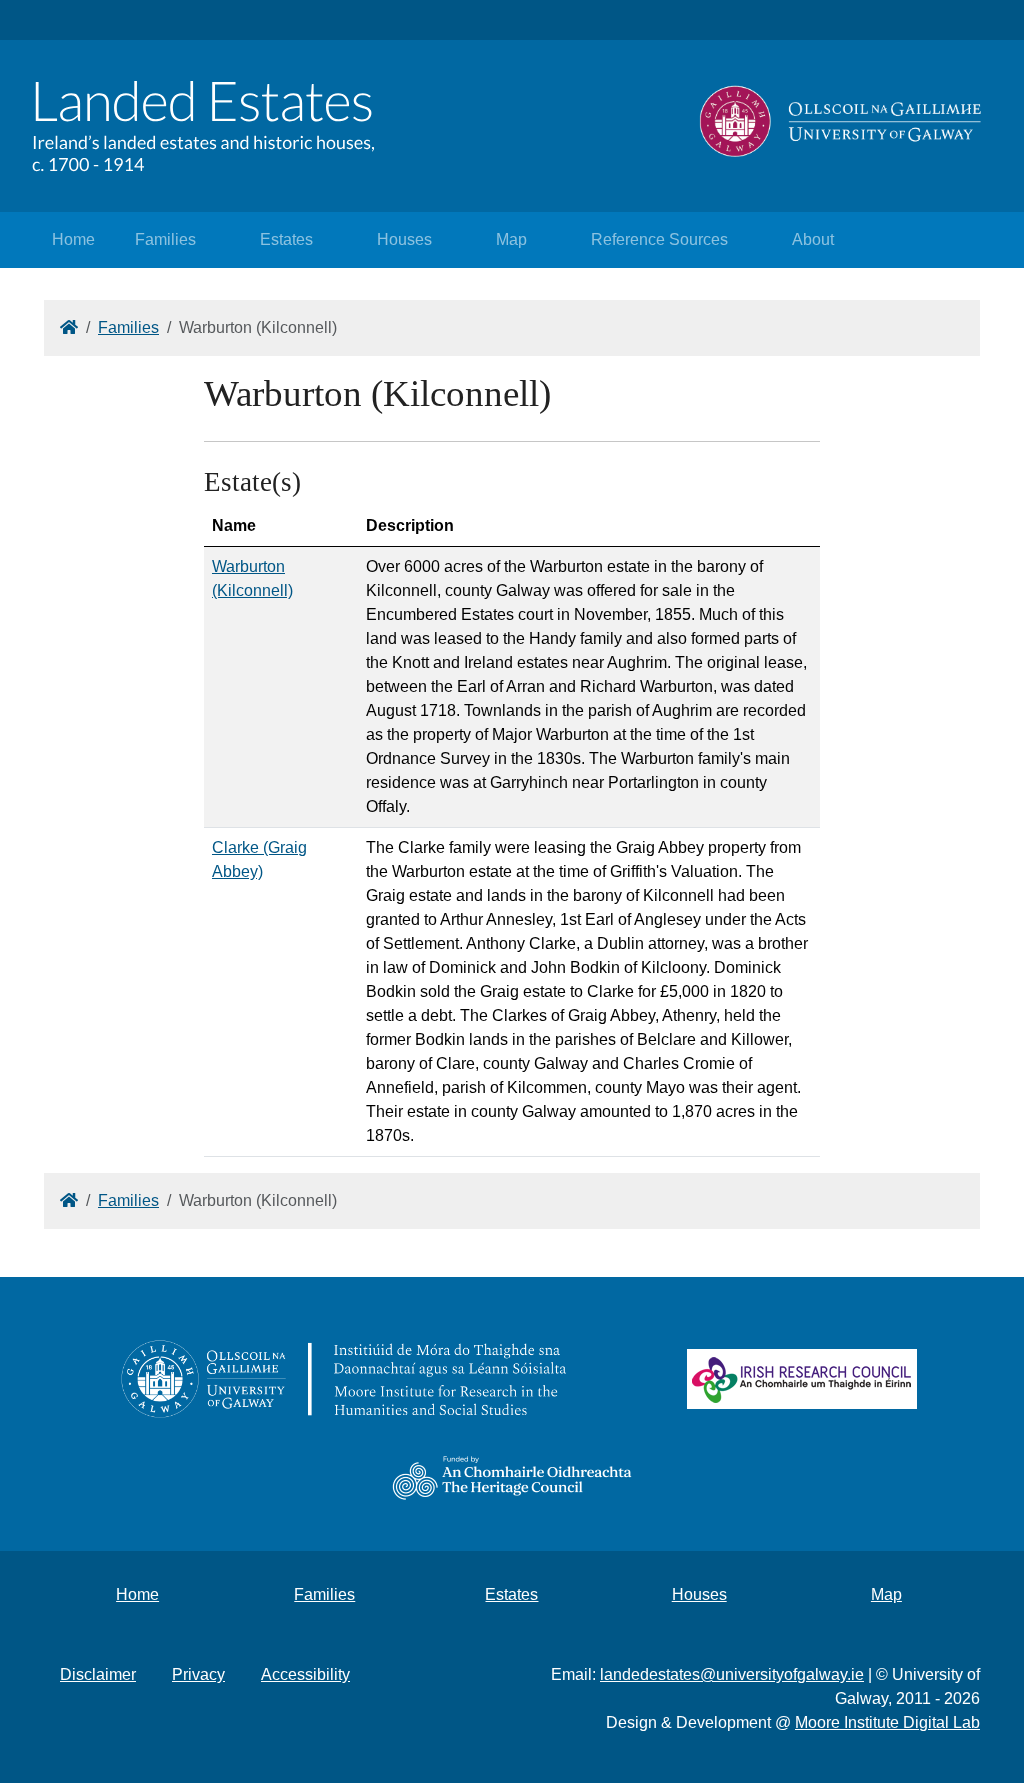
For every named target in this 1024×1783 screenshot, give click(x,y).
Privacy (198, 1674)
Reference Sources (659, 239)
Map (511, 239)
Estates (286, 239)
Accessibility (305, 1674)
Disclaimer (98, 1674)
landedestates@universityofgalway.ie (732, 1674)
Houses (404, 239)
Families (165, 239)
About (813, 239)
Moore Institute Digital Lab (887, 1722)
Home (73, 239)
